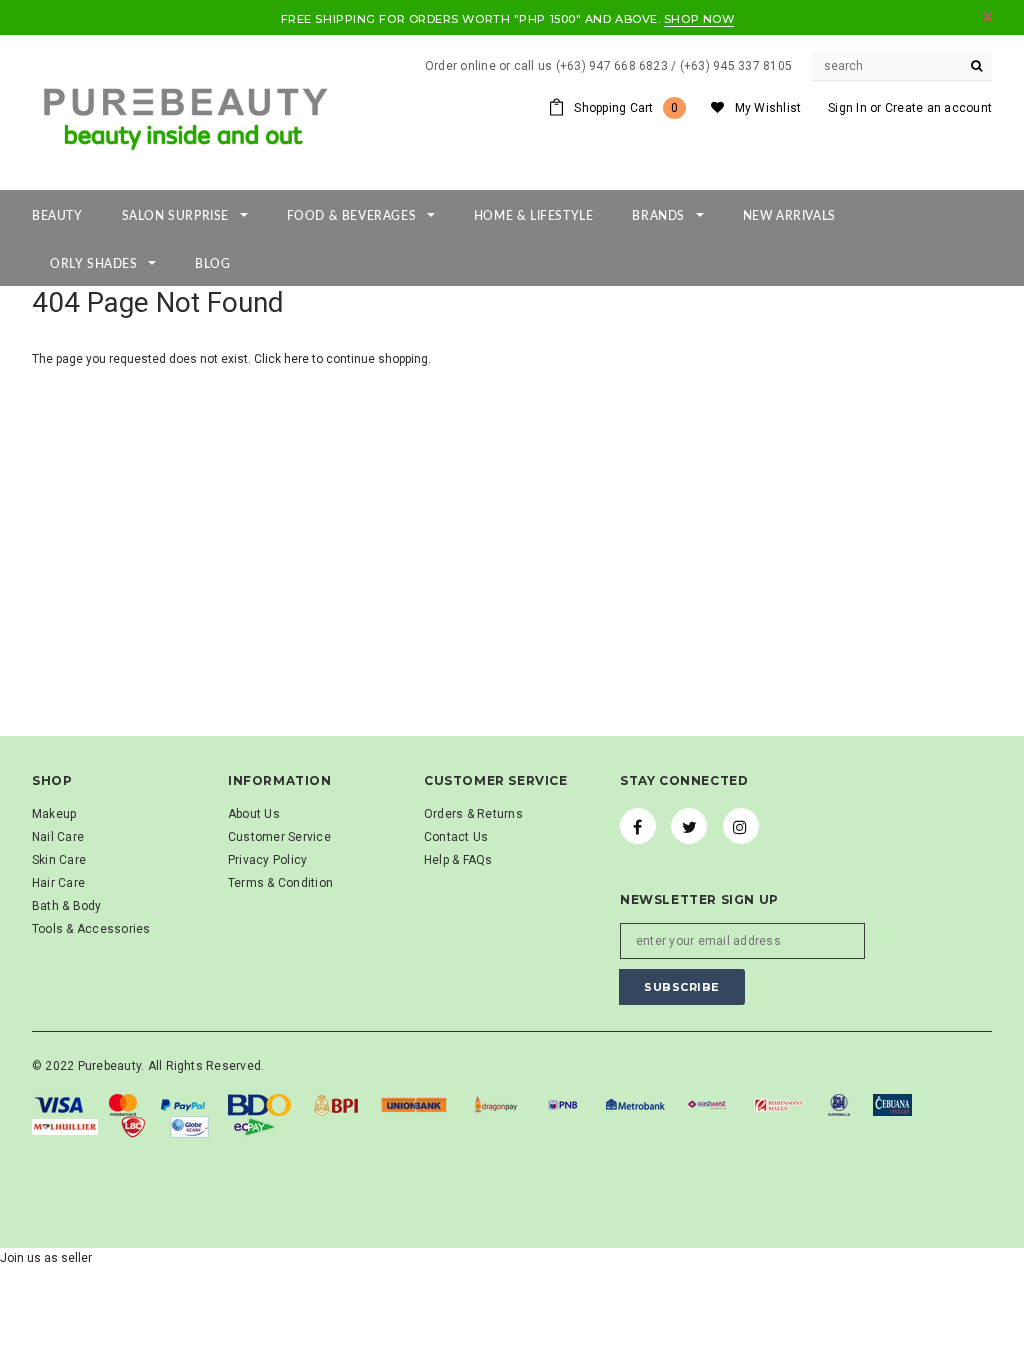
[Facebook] (638, 826)
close (987, 16)
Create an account (938, 108)
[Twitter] (689, 826)
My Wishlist (768, 108)
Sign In (847, 108)
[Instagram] (741, 826)
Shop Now (699, 19)
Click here (283, 359)
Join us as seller (46, 1258)
